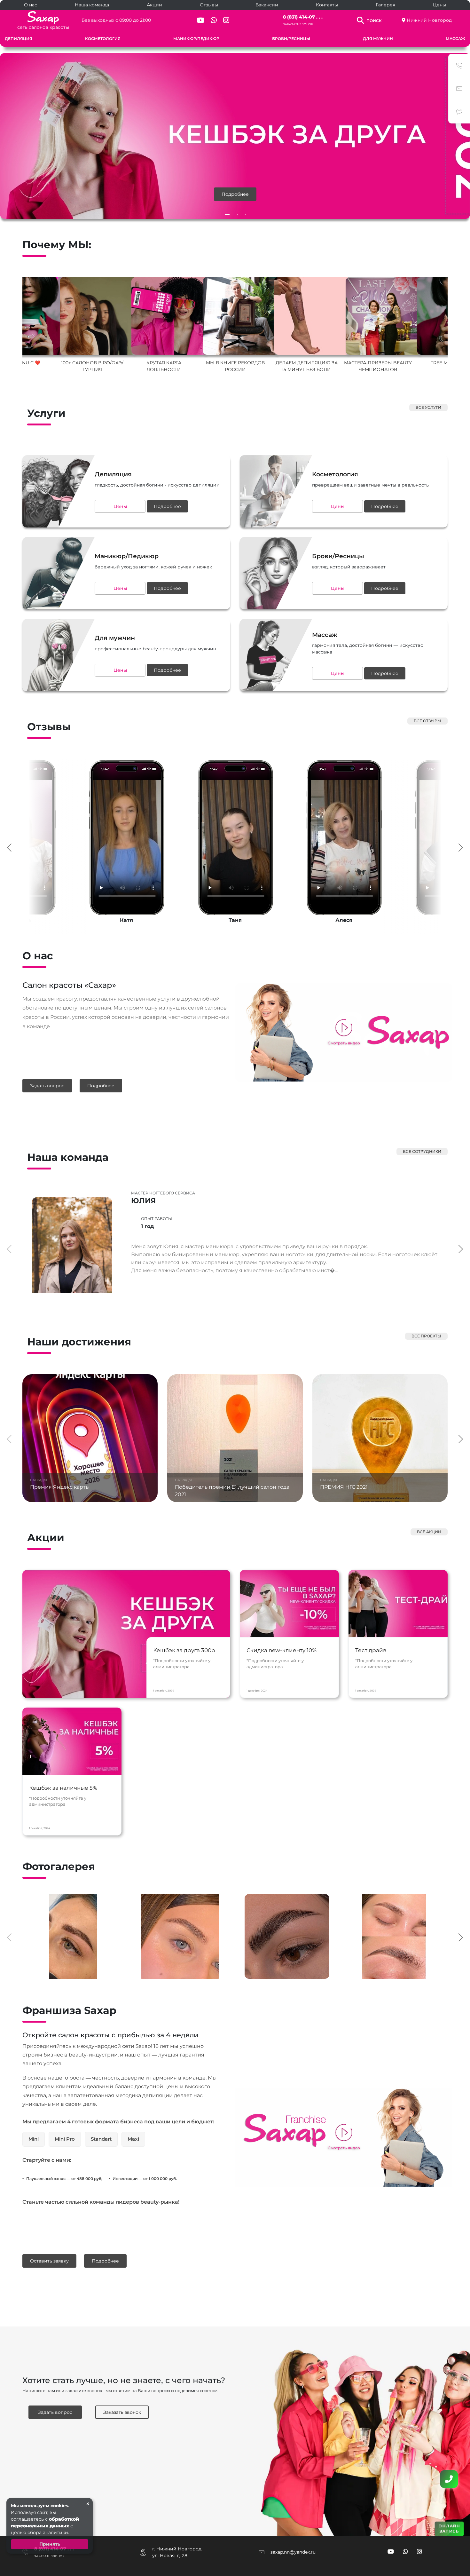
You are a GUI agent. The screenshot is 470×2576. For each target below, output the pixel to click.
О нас (31, 5)
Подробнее (235, 194)
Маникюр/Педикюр (196, 39)
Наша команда (92, 5)
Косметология (103, 39)
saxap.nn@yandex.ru (293, 2552)
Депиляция (19, 39)
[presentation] (9, 847)
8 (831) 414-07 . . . (303, 17)
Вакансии (267, 5)
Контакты (327, 5)
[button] (227, 214)
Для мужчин (378, 39)
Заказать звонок (298, 24)
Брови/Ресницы (291, 39)
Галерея (385, 5)
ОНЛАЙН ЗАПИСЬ (449, 2528)
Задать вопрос (47, 1086)
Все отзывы (427, 721)
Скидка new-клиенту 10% (282, 1650)
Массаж (455, 39)
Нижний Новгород (429, 20)
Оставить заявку (49, 2261)
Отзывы (209, 5)
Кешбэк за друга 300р (184, 1650)
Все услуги (428, 407)
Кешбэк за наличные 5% (63, 1788)
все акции (429, 1532)
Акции (154, 5)
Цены (439, 5)
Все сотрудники (422, 1151)
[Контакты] (449, 2479)
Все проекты (426, 1336)
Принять (50, 2544)
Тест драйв (371, 1650)
